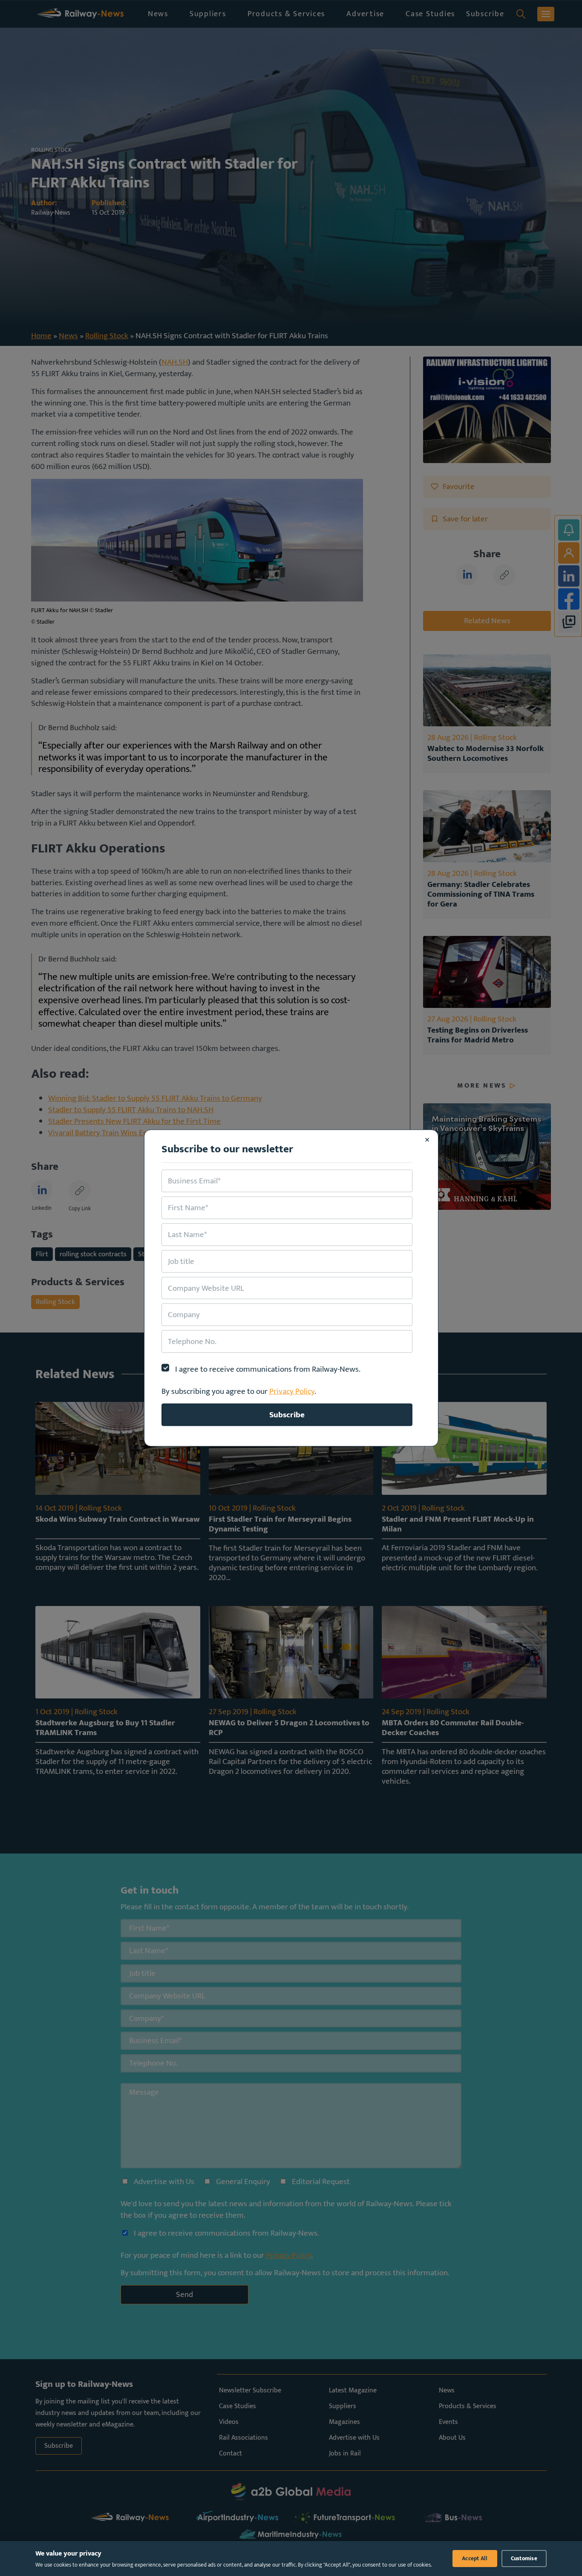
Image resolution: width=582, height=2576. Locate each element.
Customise (524, 2559)
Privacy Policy (292, 1391)
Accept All (475, 2559)
